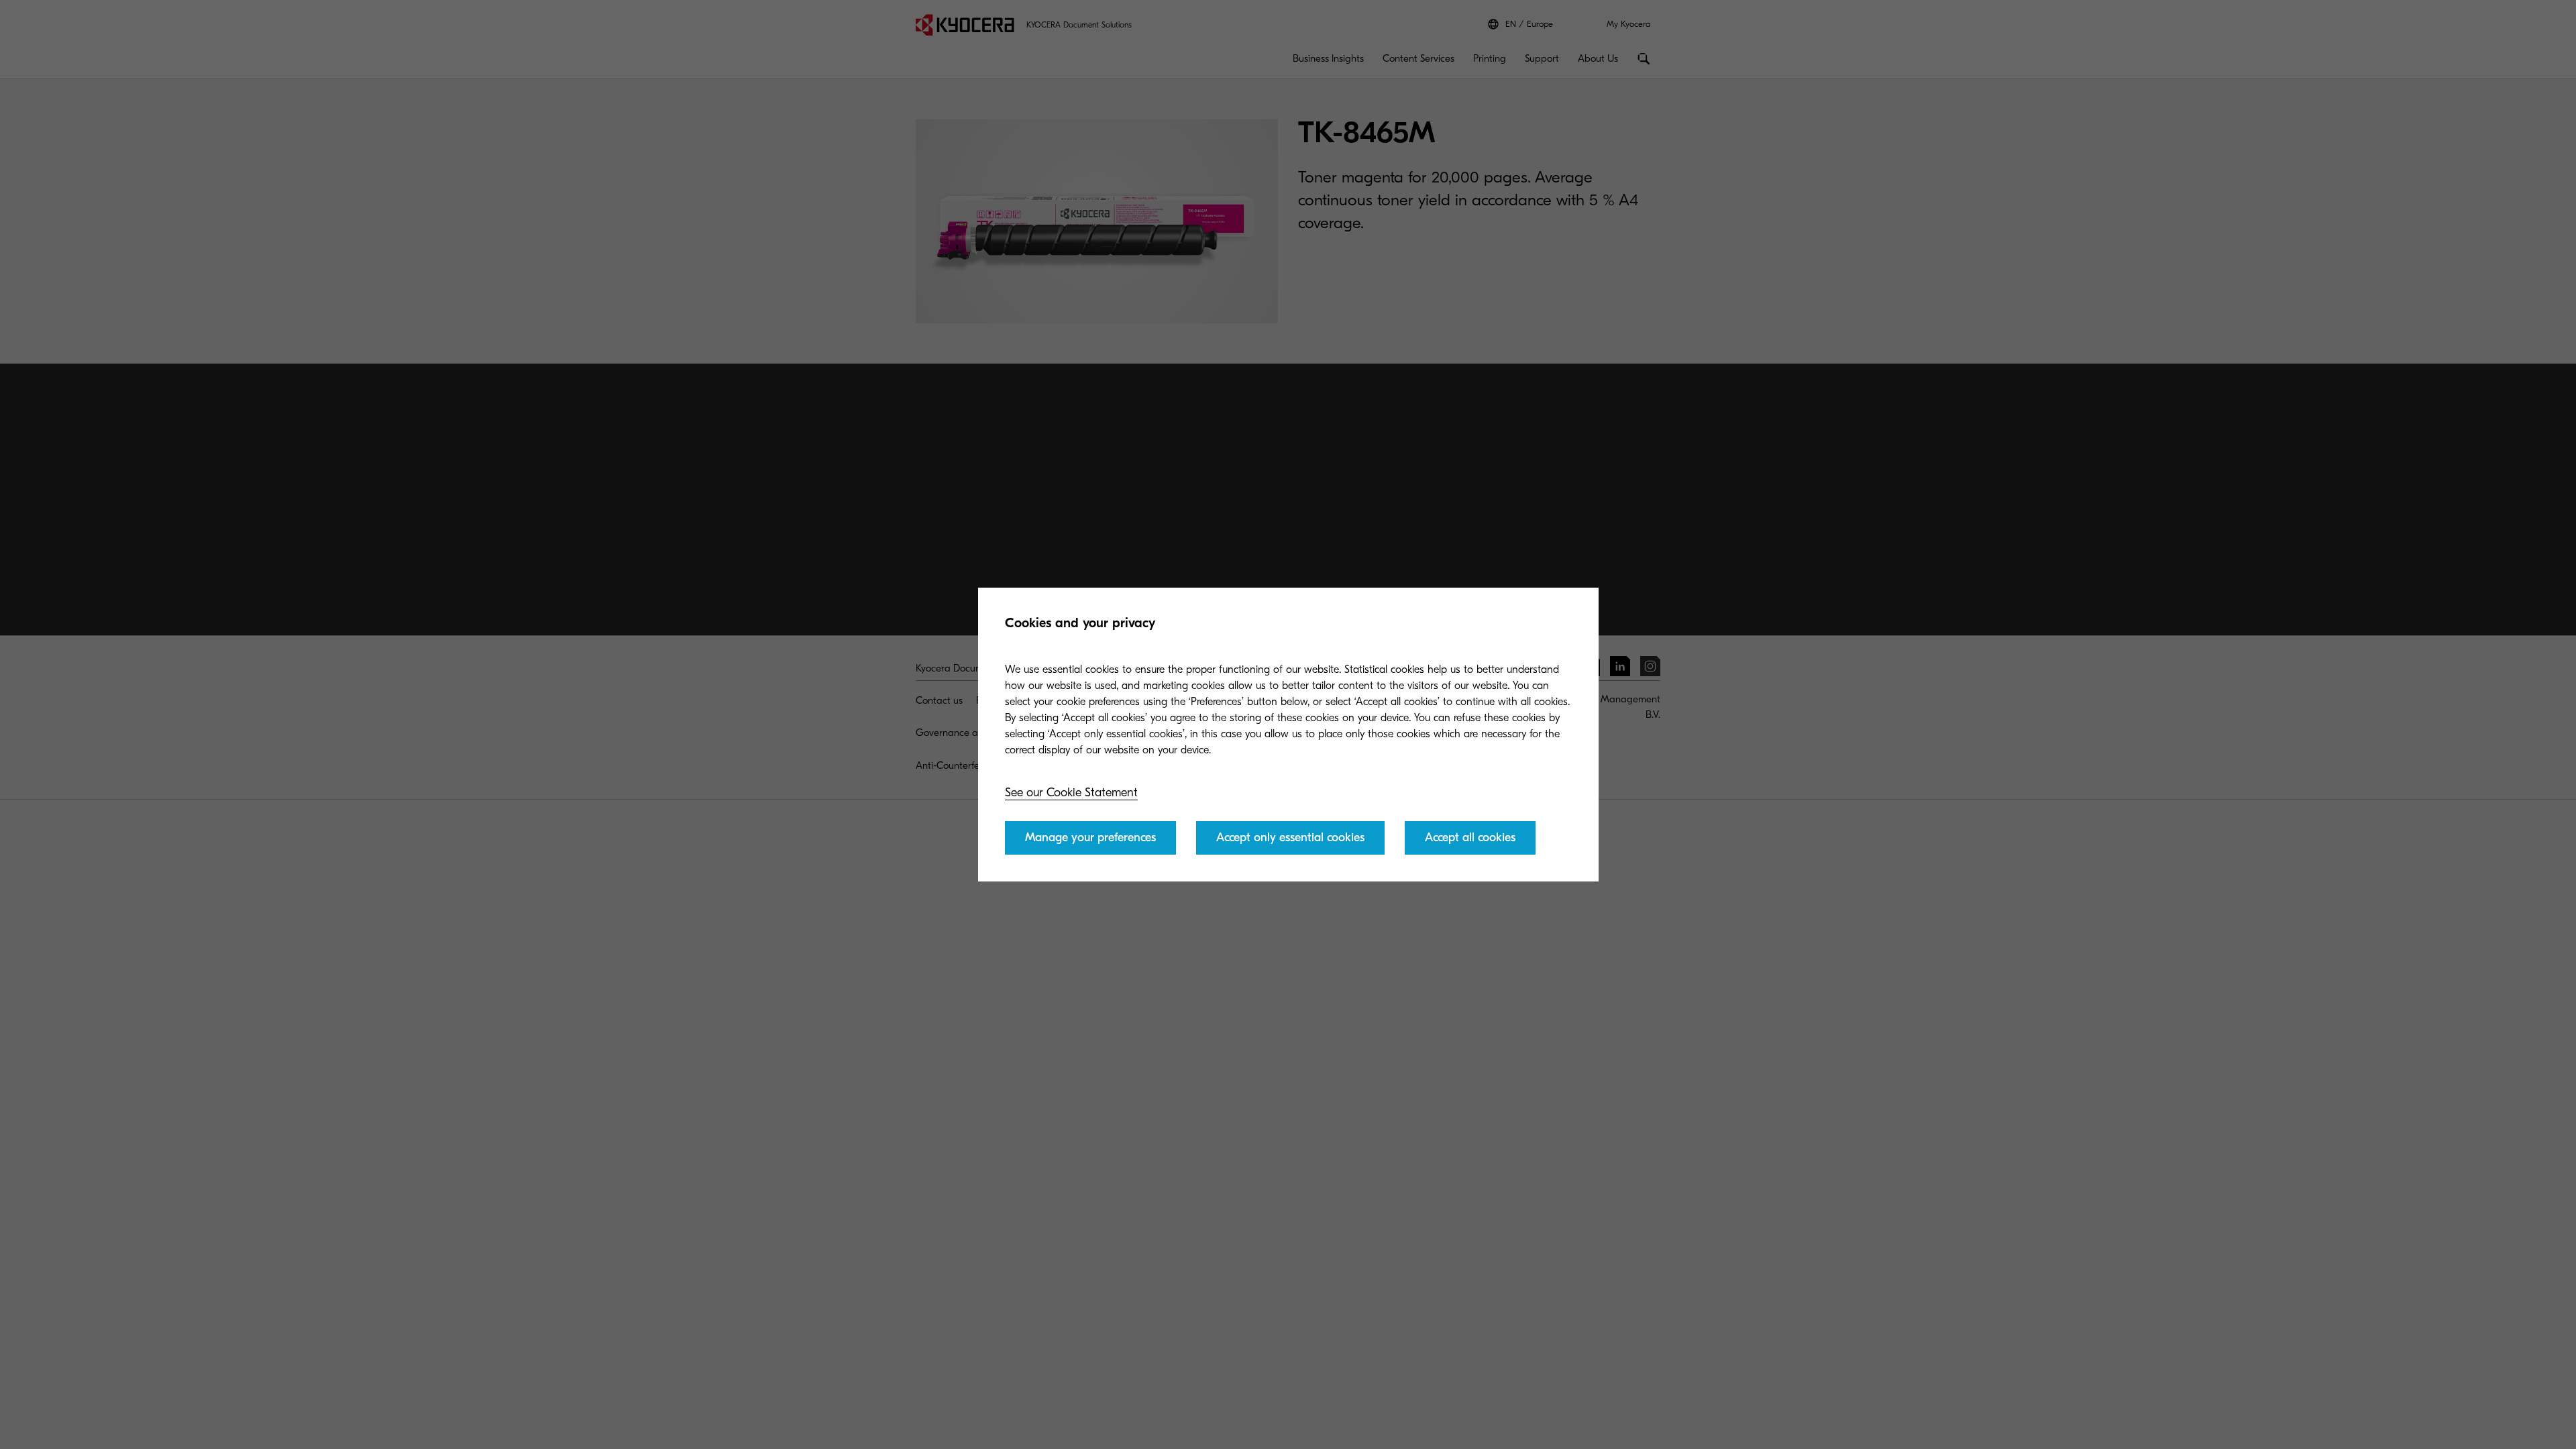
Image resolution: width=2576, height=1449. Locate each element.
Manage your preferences (1090, 838)
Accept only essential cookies (1290, 838)
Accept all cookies (1470, 838)
